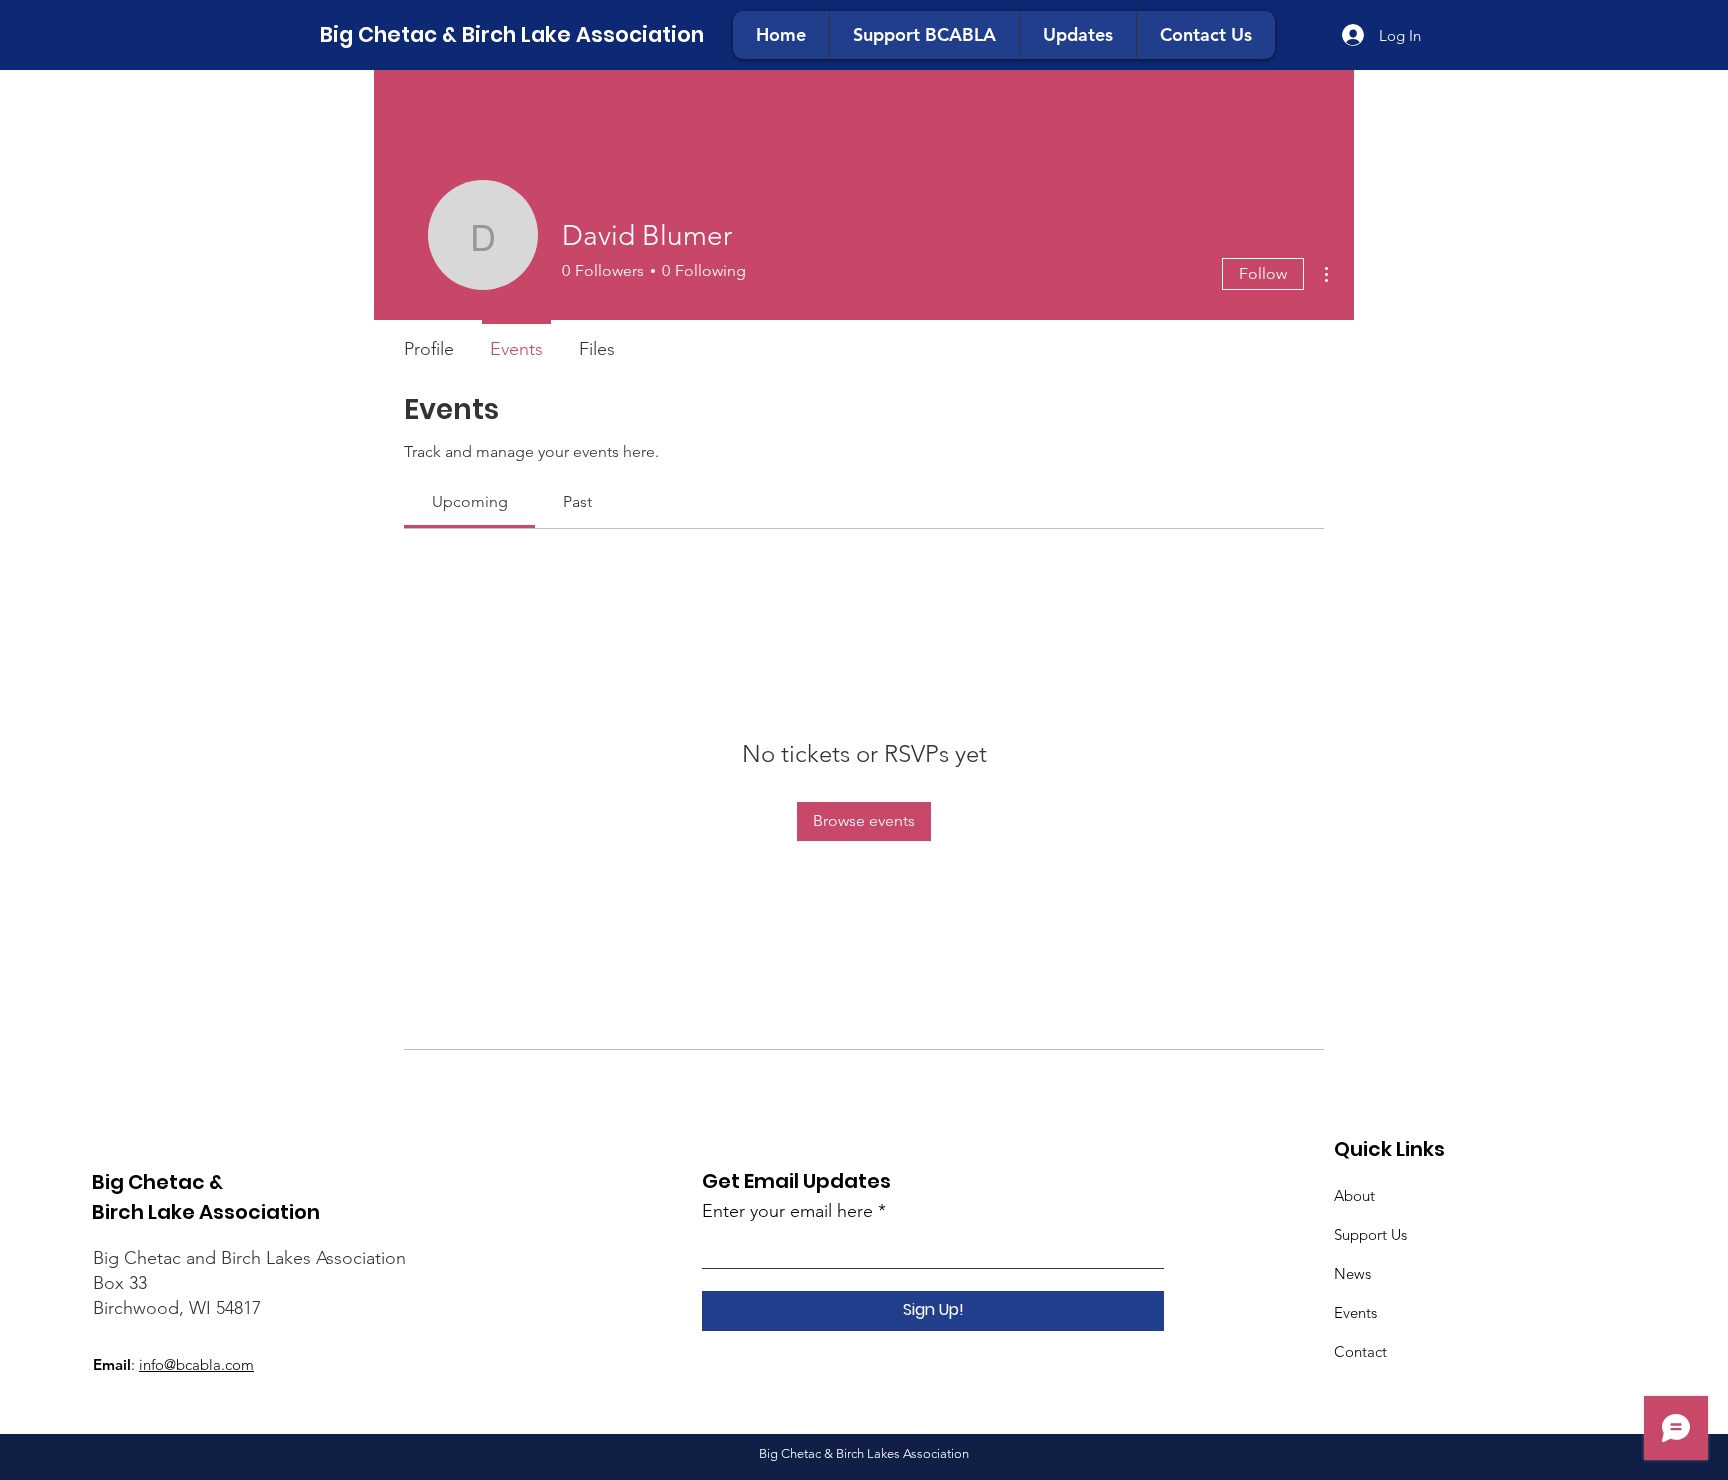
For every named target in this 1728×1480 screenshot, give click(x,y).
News (1352, 1273)
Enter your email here (787, 1211)
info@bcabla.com (196, 1364)
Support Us (1370, 1234)
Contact (1360, 1351)
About (1354, 1195)
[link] (470, 501)
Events (1355, 1312)
